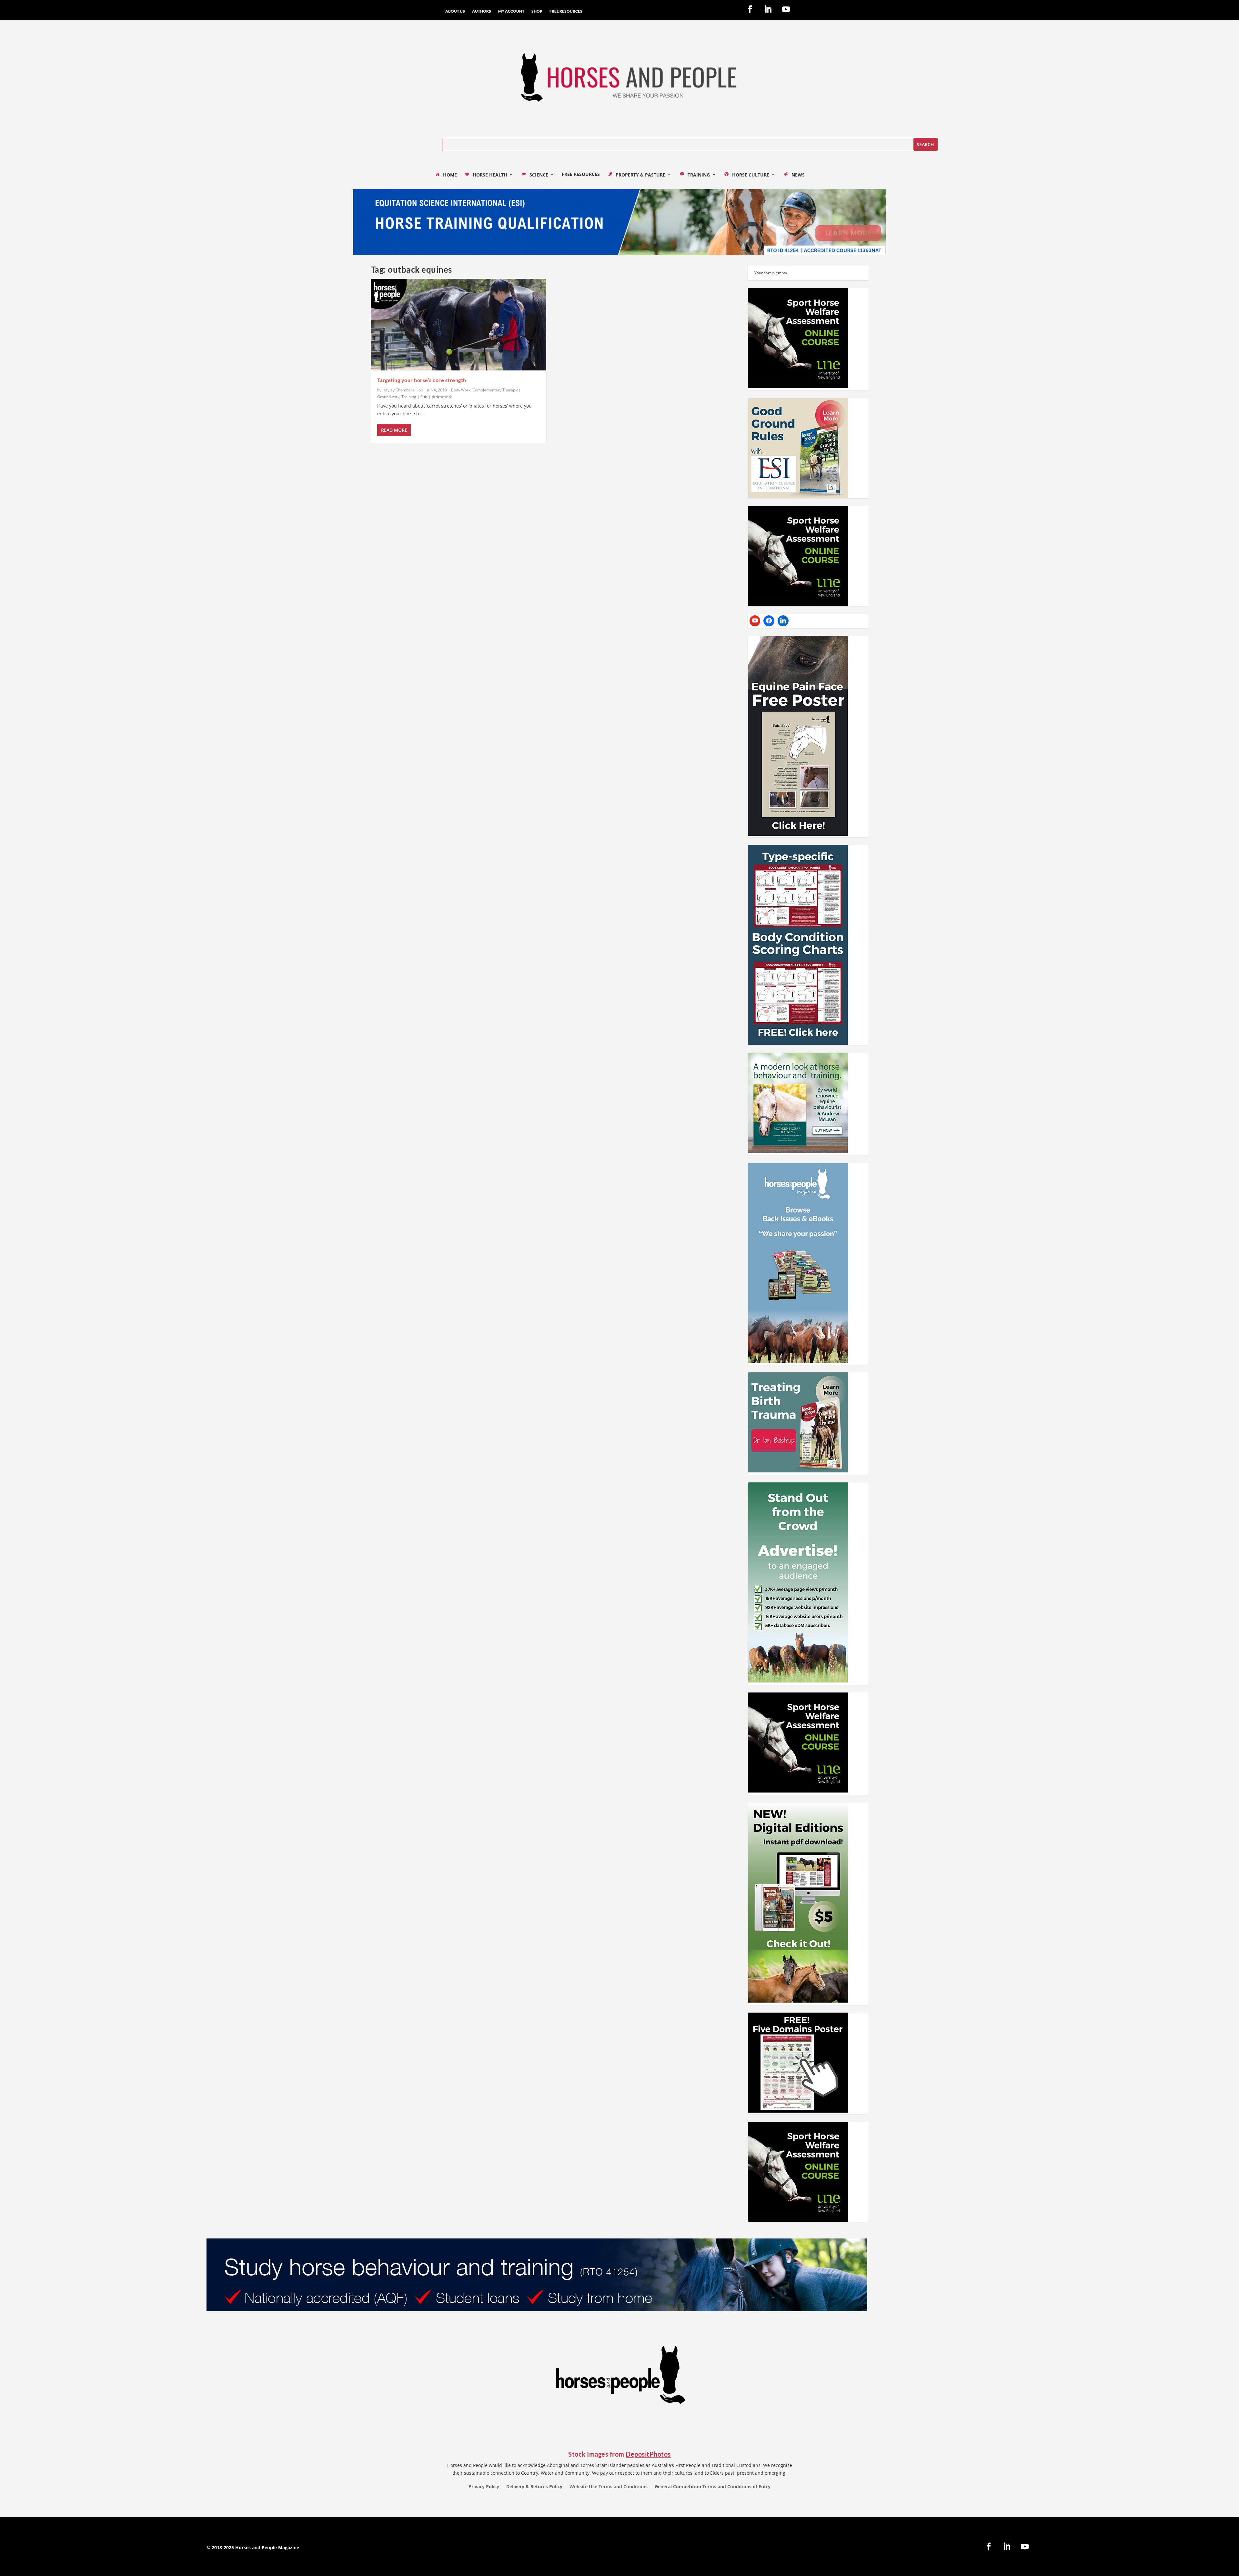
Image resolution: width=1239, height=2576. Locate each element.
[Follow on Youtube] (786, 9)
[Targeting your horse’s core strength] (459, 325)
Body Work (461, 390)
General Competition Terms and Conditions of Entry (713, 2487)
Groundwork (388, 397)
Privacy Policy (484, 2487)
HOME (450, 175)
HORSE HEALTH (490, 175)
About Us (455, 11)
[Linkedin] (783, 621)
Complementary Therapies (496, 390)
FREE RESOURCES (566, 11)
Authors (482, 11)
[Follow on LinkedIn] (768, 9)
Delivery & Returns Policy (534, 2487)
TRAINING (699, 175)
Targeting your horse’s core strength (422, 380)
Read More (394, 430)
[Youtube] (755, 621)
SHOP (537, 11)
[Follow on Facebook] (750, 9)
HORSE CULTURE (751, 175)
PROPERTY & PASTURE (640, 175)
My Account (511, 11)
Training (409, 397)
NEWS (798, 175)
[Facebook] (769, 621)
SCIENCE (539, 175)
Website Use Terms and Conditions (609, 2487)
